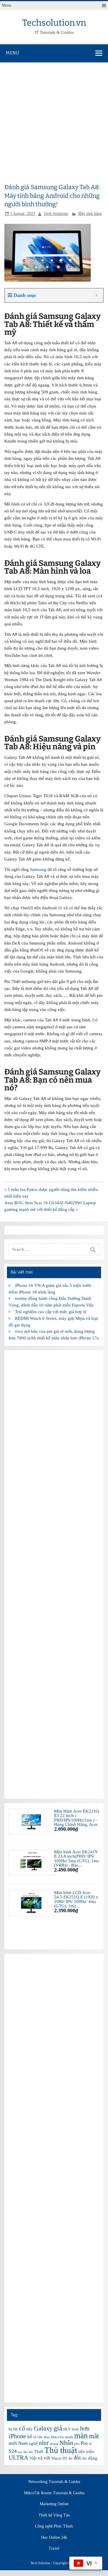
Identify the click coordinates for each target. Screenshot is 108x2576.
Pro (84, 2443)
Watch (56, 2458)
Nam (23, 2443)
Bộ (16, 2429)
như (44, 2443)
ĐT (65, 2458)
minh (69, 2437)
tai (31, 2452)
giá (58, 2428)
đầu (85, 2459)
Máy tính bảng (90, 214)
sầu (25, 2452)
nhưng (54, 2444)
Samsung (38, 869)
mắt (94, 2436)
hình (75, 2429)
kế (30, 2437)
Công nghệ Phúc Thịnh (54, 2526)
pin (77, 2444)
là (35, 2437)
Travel (54, 2549)
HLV (67, 2429)
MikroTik (57, 2437)
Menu (7, 5)
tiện (82, 2452)
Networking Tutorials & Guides (54, 2482)
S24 (13, 2451)
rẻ (90, 2444)
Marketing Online (54, 2504)
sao (20, 2452)
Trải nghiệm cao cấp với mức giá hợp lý (51, 1312)
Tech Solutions (56, 214)
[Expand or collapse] (97, 295)
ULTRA (18, 2458)
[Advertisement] (54, 120)
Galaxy (43, 2428)
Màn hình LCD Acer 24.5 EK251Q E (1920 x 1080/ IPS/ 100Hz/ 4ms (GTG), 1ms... (76, 1899)
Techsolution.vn (54, 23)
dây (30, 2429)
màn (81, 2436)
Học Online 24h (54, 2538)
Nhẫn (66, 2443)
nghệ (33, 2443)
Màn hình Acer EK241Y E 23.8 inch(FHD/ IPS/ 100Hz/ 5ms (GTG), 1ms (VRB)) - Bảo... (76, 1858)
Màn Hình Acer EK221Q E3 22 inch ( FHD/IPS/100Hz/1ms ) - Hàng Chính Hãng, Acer (76, 1818)
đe (70, 2458)
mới (13, 2443)
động (93, 2458)
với (47, 2458)
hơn (85, 2428)
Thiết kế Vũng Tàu (54, 2515)
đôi (77, 2458)
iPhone (17, 2436)
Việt (33, 2458)
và (40, 2458)
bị (10, 2429)
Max (47, 2437)
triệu (90, 2452)
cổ (22, 2428)
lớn (40, 2437)
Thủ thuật (61, 2450)
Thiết (39, 2452)
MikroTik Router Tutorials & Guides (54, 2493)
